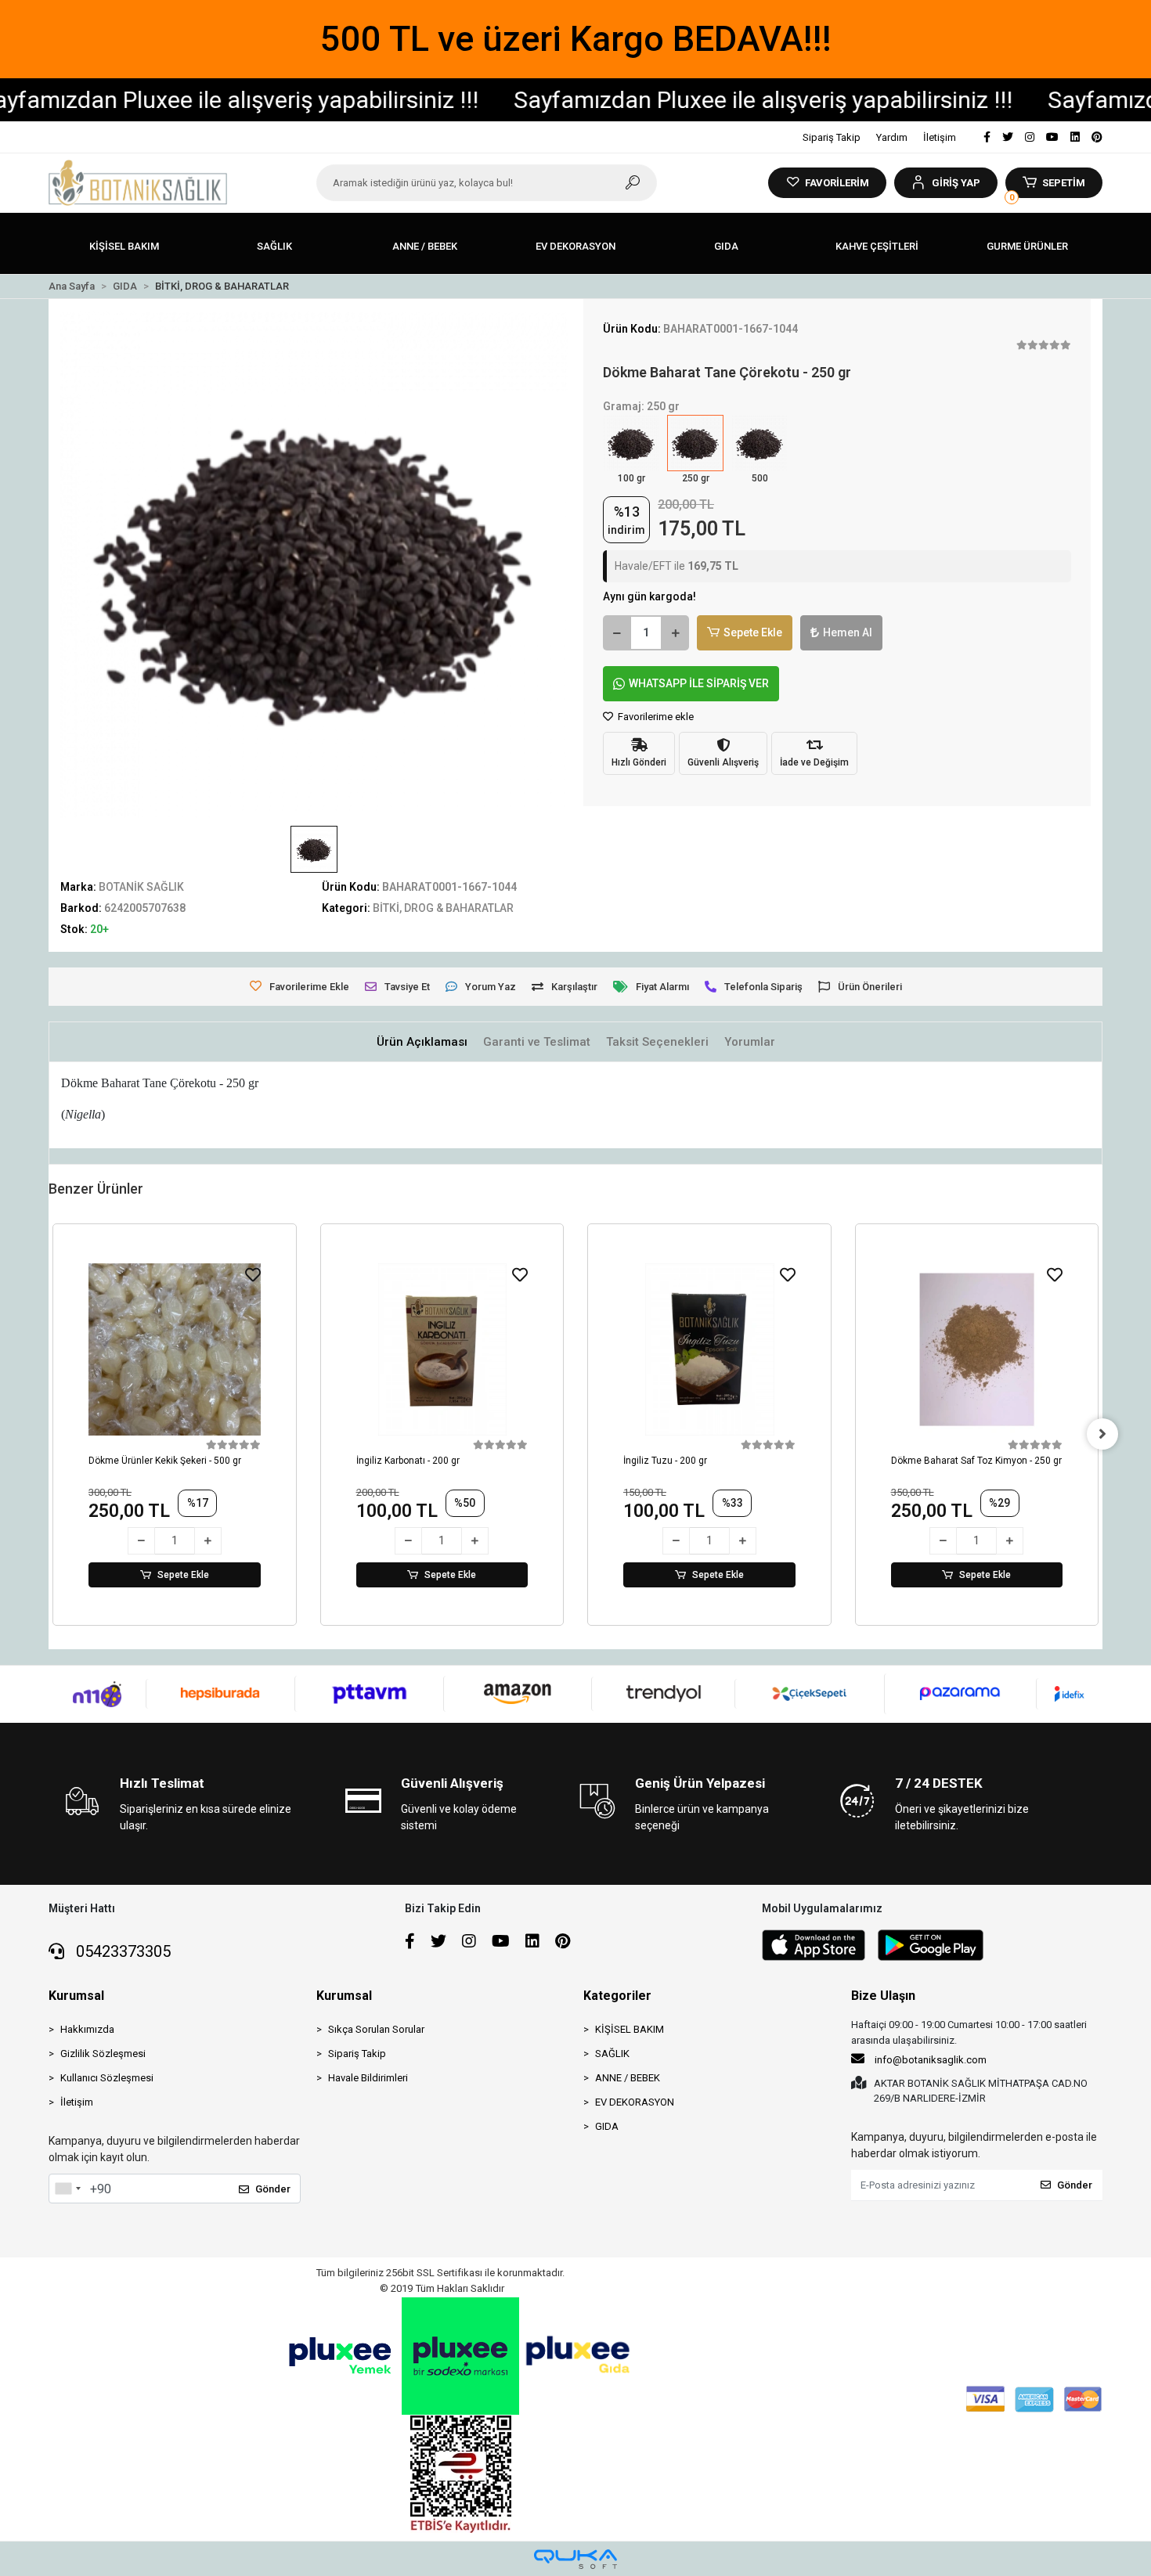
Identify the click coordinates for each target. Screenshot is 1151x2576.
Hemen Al (848, 632)
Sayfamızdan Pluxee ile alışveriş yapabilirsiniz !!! (704, 100)
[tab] (422, 1042)
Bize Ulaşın (883, 1996)
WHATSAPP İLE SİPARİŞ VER (699, 683)
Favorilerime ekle (655, 717)
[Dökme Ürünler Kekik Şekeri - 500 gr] (175, 1349)
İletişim (940, 137)
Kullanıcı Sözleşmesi (107, 2078)
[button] (945, 183)
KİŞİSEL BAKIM (630, 2029)
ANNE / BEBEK (628, 2078)
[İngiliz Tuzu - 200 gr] (709, 1349)
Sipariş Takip (832, 137)
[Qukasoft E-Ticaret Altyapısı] (575, 2559)
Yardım (892, 137)
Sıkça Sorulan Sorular (376, 2029)
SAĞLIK (612, 2054)
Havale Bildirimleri (368, 2078)
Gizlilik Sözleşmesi (103, 2054)
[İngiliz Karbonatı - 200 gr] (442, 1349)
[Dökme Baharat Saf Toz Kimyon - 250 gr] (977, 1349)
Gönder (273, 2189)
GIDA (607, 2126)
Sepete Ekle (753, 632)
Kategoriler (617, 1996)
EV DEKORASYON (635, 2102)
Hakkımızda (87, 2029)
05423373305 (121, 1951)
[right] (1102, 1434)
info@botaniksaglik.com (931, 2060)
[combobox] (67, 2189)
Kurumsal (76, 1996)
